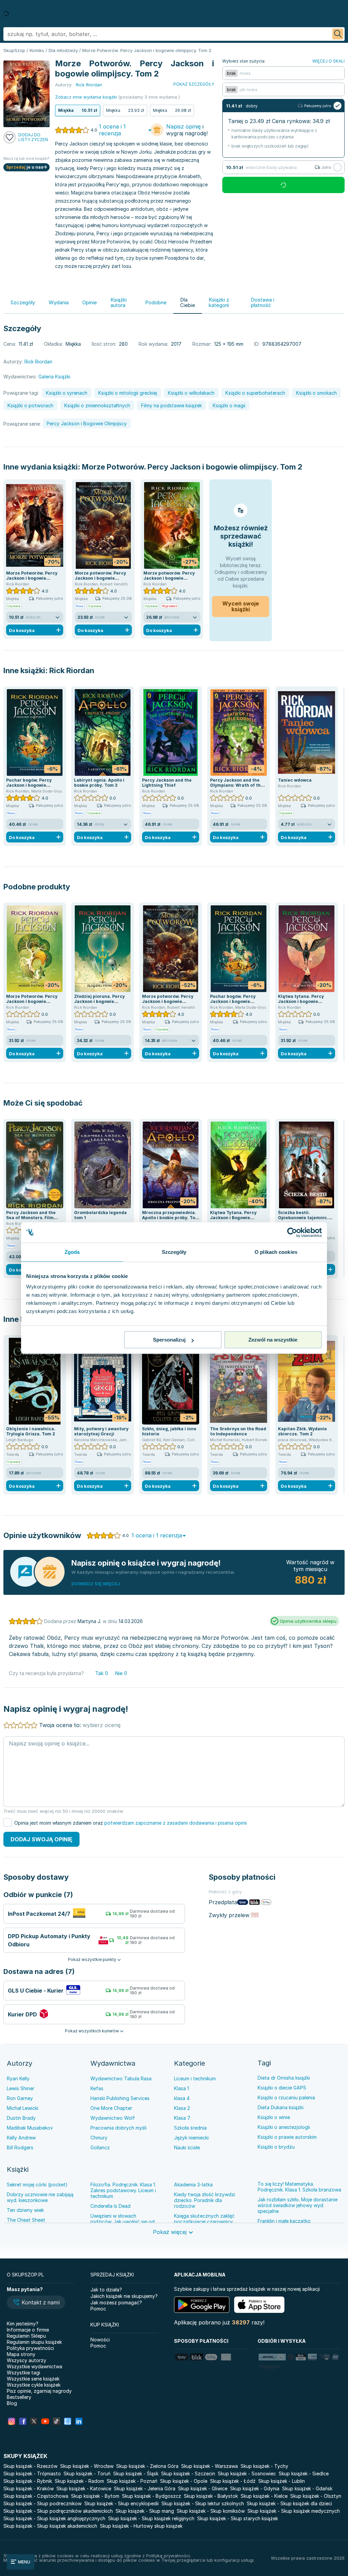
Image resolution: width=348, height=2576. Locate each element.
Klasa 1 (181, 2088)
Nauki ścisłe (187, 2147)
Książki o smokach (316, 393)
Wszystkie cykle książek (34, 2385)
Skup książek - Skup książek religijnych (151, 2518)
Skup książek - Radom (79, 2481)
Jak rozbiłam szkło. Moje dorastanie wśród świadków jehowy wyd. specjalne (298, 2205)
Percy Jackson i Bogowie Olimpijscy (87, 423)
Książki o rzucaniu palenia (286, 2097)
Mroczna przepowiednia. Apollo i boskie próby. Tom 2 (171, 1218)
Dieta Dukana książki (281, 2107)
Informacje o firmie (28, 2330)
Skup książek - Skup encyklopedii (121, 2503)
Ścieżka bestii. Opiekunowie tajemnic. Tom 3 (303, 1218)
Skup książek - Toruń (87, 2473)
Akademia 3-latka (193, 2185)
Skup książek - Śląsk (136, 2473)
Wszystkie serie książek (33, 2379)
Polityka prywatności (30, 2348)
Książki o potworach (30, 405)
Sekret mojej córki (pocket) (37, 2185)
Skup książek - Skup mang (145, 2511)
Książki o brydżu (276, 2147)
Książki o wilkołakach (191, 393)
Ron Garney (20, 2098)
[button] (36, 2303)
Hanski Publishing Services (120, 2098)
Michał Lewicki (23, 2108)
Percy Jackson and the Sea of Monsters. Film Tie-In (31, 1218)
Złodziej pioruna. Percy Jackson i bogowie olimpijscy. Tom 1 (99, 1001)
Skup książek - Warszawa (210, 2466)
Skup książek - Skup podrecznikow (42, 2503)
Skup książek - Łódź (233, 2481)
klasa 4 (182, 2098)
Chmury (99, 2138)
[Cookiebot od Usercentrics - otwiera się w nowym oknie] (292, 1232)
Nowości (100, 2340)
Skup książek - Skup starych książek (238, 2518)
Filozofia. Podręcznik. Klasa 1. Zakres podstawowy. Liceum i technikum (123, 2190)
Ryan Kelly (18, 2078)
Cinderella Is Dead (110, 2206)
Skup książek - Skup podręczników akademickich (58, 2511)
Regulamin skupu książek (34, 2342)
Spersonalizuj (169, 1340)
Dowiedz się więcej (96, 1584)
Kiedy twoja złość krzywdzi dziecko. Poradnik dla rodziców (205, 2200)
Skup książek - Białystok (211, 2496)
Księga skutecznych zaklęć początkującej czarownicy (204, 2219)
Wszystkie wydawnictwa (34, 2366)
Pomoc (98, 2309)
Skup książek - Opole (184, 2481)
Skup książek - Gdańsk (307, 2488)
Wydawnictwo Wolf (113, 2118)
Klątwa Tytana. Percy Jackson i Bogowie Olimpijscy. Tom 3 (233, 1218)
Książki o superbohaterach (255, 393)
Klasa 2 (182, 2108)
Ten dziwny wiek (25, 2210)
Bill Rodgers (20, 2147)
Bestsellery (19, 2397)
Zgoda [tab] (72, 1252)
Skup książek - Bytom (95, 2496)
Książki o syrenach (67, 393)
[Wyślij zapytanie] (338, 34)
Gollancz (100, 2147)
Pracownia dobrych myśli (118, 2128)
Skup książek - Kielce (264, 2496)
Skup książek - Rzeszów (30, 2466)
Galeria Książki (54, 377)
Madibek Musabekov (30, 2128)
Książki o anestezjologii (284, 2127)
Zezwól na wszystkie (273, 1340)
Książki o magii (229, 405)
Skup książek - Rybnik (28, 2481)
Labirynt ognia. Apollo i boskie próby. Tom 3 (99, 783)
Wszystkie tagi (23, 2373)
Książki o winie (274, 2117)
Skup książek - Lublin (282, 2481)
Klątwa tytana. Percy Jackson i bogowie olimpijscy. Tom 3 (301, 1001)
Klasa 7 (182, 2118)
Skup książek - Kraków (29, 2488)
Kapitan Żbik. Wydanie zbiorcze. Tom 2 (302, 1431)
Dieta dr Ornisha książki (284, 2078)
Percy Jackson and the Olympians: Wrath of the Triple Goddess (237, 785)
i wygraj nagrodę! (187, 130)
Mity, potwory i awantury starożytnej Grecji (101, 1431)
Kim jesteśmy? (23, 2324)
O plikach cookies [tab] (276, 1252)
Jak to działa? (106, 2290)
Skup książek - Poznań (132, 2481)
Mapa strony (21, 2354)
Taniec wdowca (295, 780)
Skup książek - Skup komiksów (211, 2511)
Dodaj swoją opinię (41, 1839)
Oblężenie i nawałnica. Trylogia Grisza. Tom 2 (31, 1431)
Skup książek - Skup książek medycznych (294, 2511)
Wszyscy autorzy (27, 2360)
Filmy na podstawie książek (171, 405)
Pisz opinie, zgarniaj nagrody (39, 2391)
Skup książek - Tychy (264, 2466)
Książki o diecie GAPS (282, 2088)
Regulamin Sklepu (26, 2336)
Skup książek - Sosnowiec (247, 2473)
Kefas (97, 2088)
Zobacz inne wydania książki (86, 97)
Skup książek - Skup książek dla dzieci (289, 2503)
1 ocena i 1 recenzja (112, 130)
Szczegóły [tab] (174, 1252)
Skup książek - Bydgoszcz (152, 2496)
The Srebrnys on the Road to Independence (238, 1431)
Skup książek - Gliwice (203, 2488)
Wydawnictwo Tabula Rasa (121, 2078)
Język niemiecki (191, 2138)
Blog (12, 2403)
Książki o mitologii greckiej (128, 393)
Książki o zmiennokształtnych (97, 405)
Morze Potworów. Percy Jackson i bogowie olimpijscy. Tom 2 (192, 467)
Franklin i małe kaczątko (284, 2221)
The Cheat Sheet (26, 2220)
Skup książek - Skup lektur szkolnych (203, 2503)
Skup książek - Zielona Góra (147, 2466)
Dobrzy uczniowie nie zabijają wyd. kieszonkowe (40, 2197)
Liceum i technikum (195, 2078)
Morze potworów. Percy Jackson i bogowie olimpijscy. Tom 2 (100, 578)
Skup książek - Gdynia (255, 2488)
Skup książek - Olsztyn (316, 2496)
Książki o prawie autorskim (287, 2137)
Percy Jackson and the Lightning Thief (167, 783)
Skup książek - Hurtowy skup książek (141, 2526)
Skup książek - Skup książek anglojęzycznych (54, 2518)
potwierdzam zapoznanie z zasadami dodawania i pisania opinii (176, 1823)
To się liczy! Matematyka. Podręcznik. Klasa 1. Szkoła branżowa (299, 2187)
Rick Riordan (72, 670)
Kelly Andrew (21, 2138)
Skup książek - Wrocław (87, 2466)
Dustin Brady (21, 2118)
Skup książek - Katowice (84, 2488)
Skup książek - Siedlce (304, 2473)
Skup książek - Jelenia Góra (145, 2488)
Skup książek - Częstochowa (36, 2496)
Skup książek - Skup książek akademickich (50, 2526)
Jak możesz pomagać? (116, 2302)
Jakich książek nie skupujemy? (124, 2296)
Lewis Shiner (21, 2088)
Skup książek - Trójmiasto (32, 2473)
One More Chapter (111, 2108)
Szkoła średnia (190, 2128)
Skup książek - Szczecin (188, 2473)
